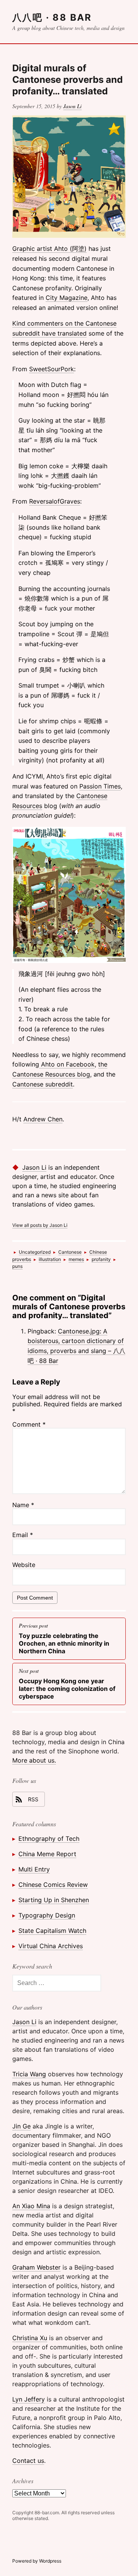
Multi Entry (34, 1869)
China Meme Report (47, 1854)
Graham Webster (36, 2267)
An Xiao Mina (31, 2206)
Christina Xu (30, 2338)
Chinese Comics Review (53, 1885)
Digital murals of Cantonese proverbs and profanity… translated (67, 80)
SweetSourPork (52, 369)
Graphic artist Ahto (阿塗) (49, 249)
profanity (101, 1259)
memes (76, 1259)
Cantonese (70, 1252)
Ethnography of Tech (49, 1839)
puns (17, 1266)
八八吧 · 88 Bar (52, 17)
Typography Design (47, 1915)
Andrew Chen (43, 1119)
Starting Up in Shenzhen (54, 1900)
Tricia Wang (29, 2074)
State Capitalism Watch (52, 1931)
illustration (50, 1259)
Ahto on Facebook (67, 1064)
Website (24, 1565)
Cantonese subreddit (43, 1084)
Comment (29, 1424)
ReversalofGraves (55, 501)
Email (23, 1535)
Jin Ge (21, 2126)
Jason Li (72, 106)
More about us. (34, 1760)
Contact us (28, 2461)
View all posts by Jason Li (40, 1225)
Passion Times (100, 786)
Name (23, 1505)
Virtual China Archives (51, 1946)
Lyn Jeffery (29, 2399)
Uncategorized (35, 1252)
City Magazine (67, 298)
